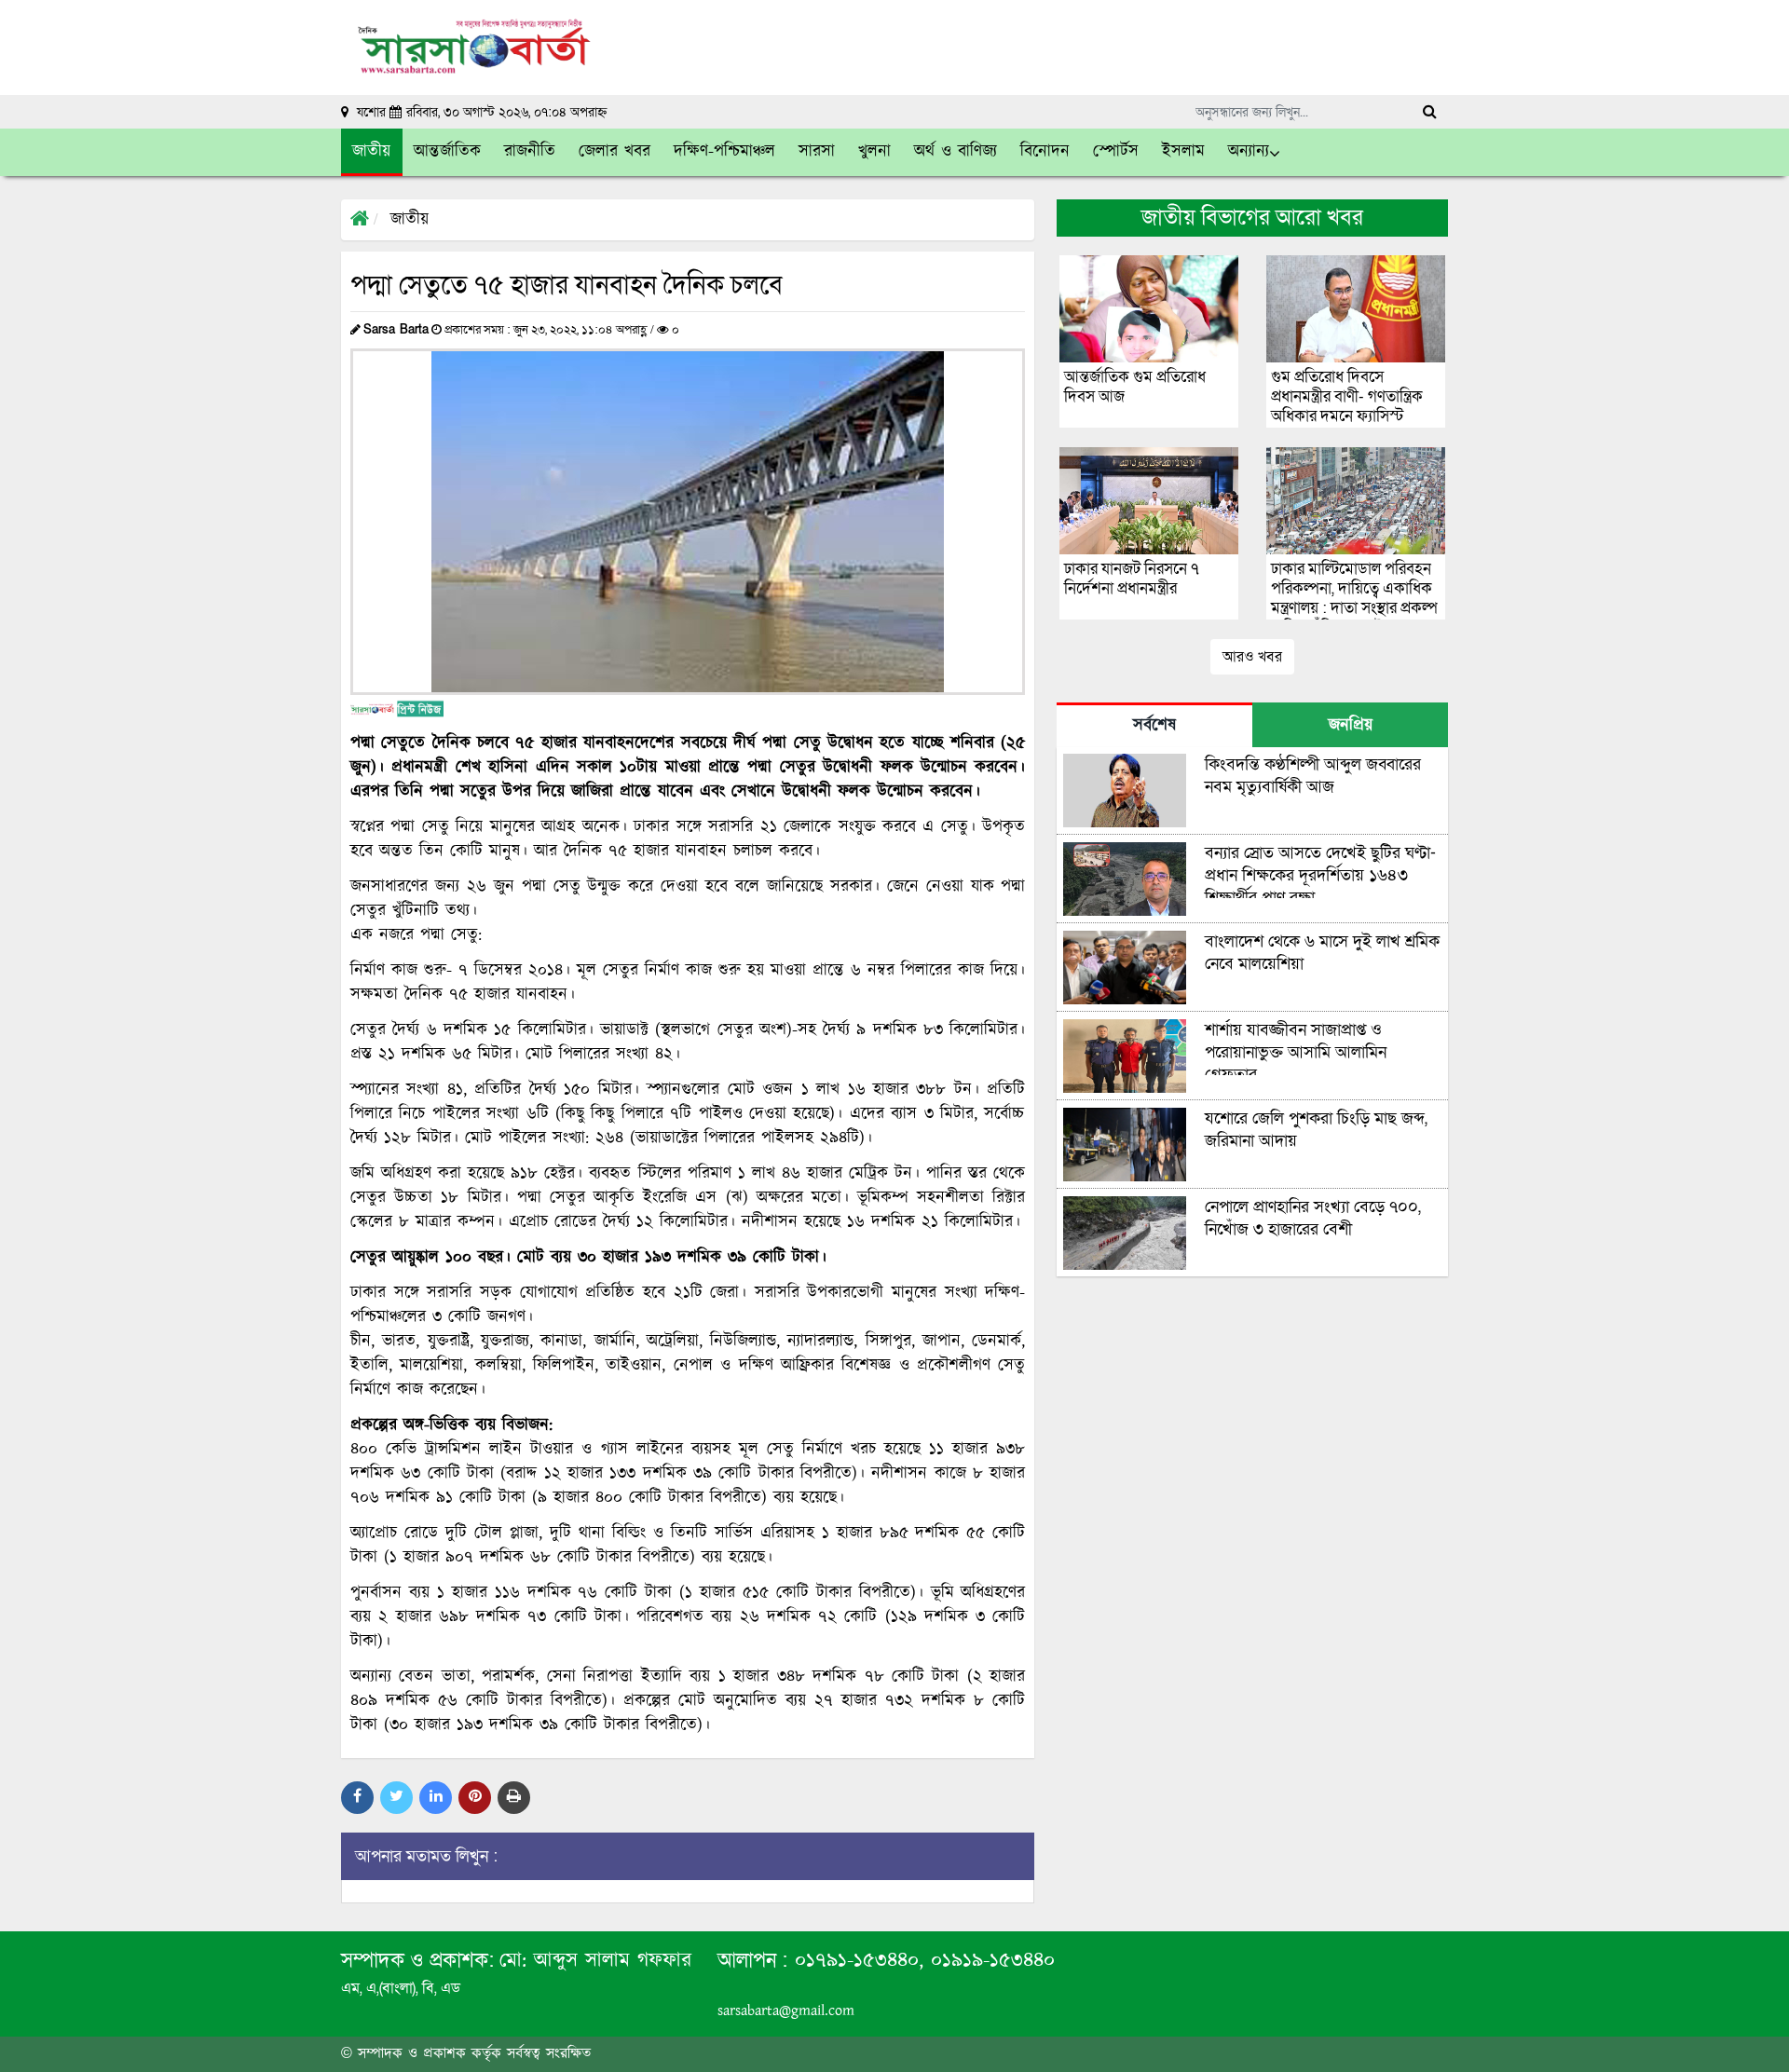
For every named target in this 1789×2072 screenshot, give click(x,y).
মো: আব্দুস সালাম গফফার (595, 1961)
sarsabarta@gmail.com (786, 2011)
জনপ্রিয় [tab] (1351, 726)
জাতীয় (410, 220)
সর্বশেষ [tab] (1154, 726)
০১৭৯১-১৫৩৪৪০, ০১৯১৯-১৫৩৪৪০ (921, 1961)
